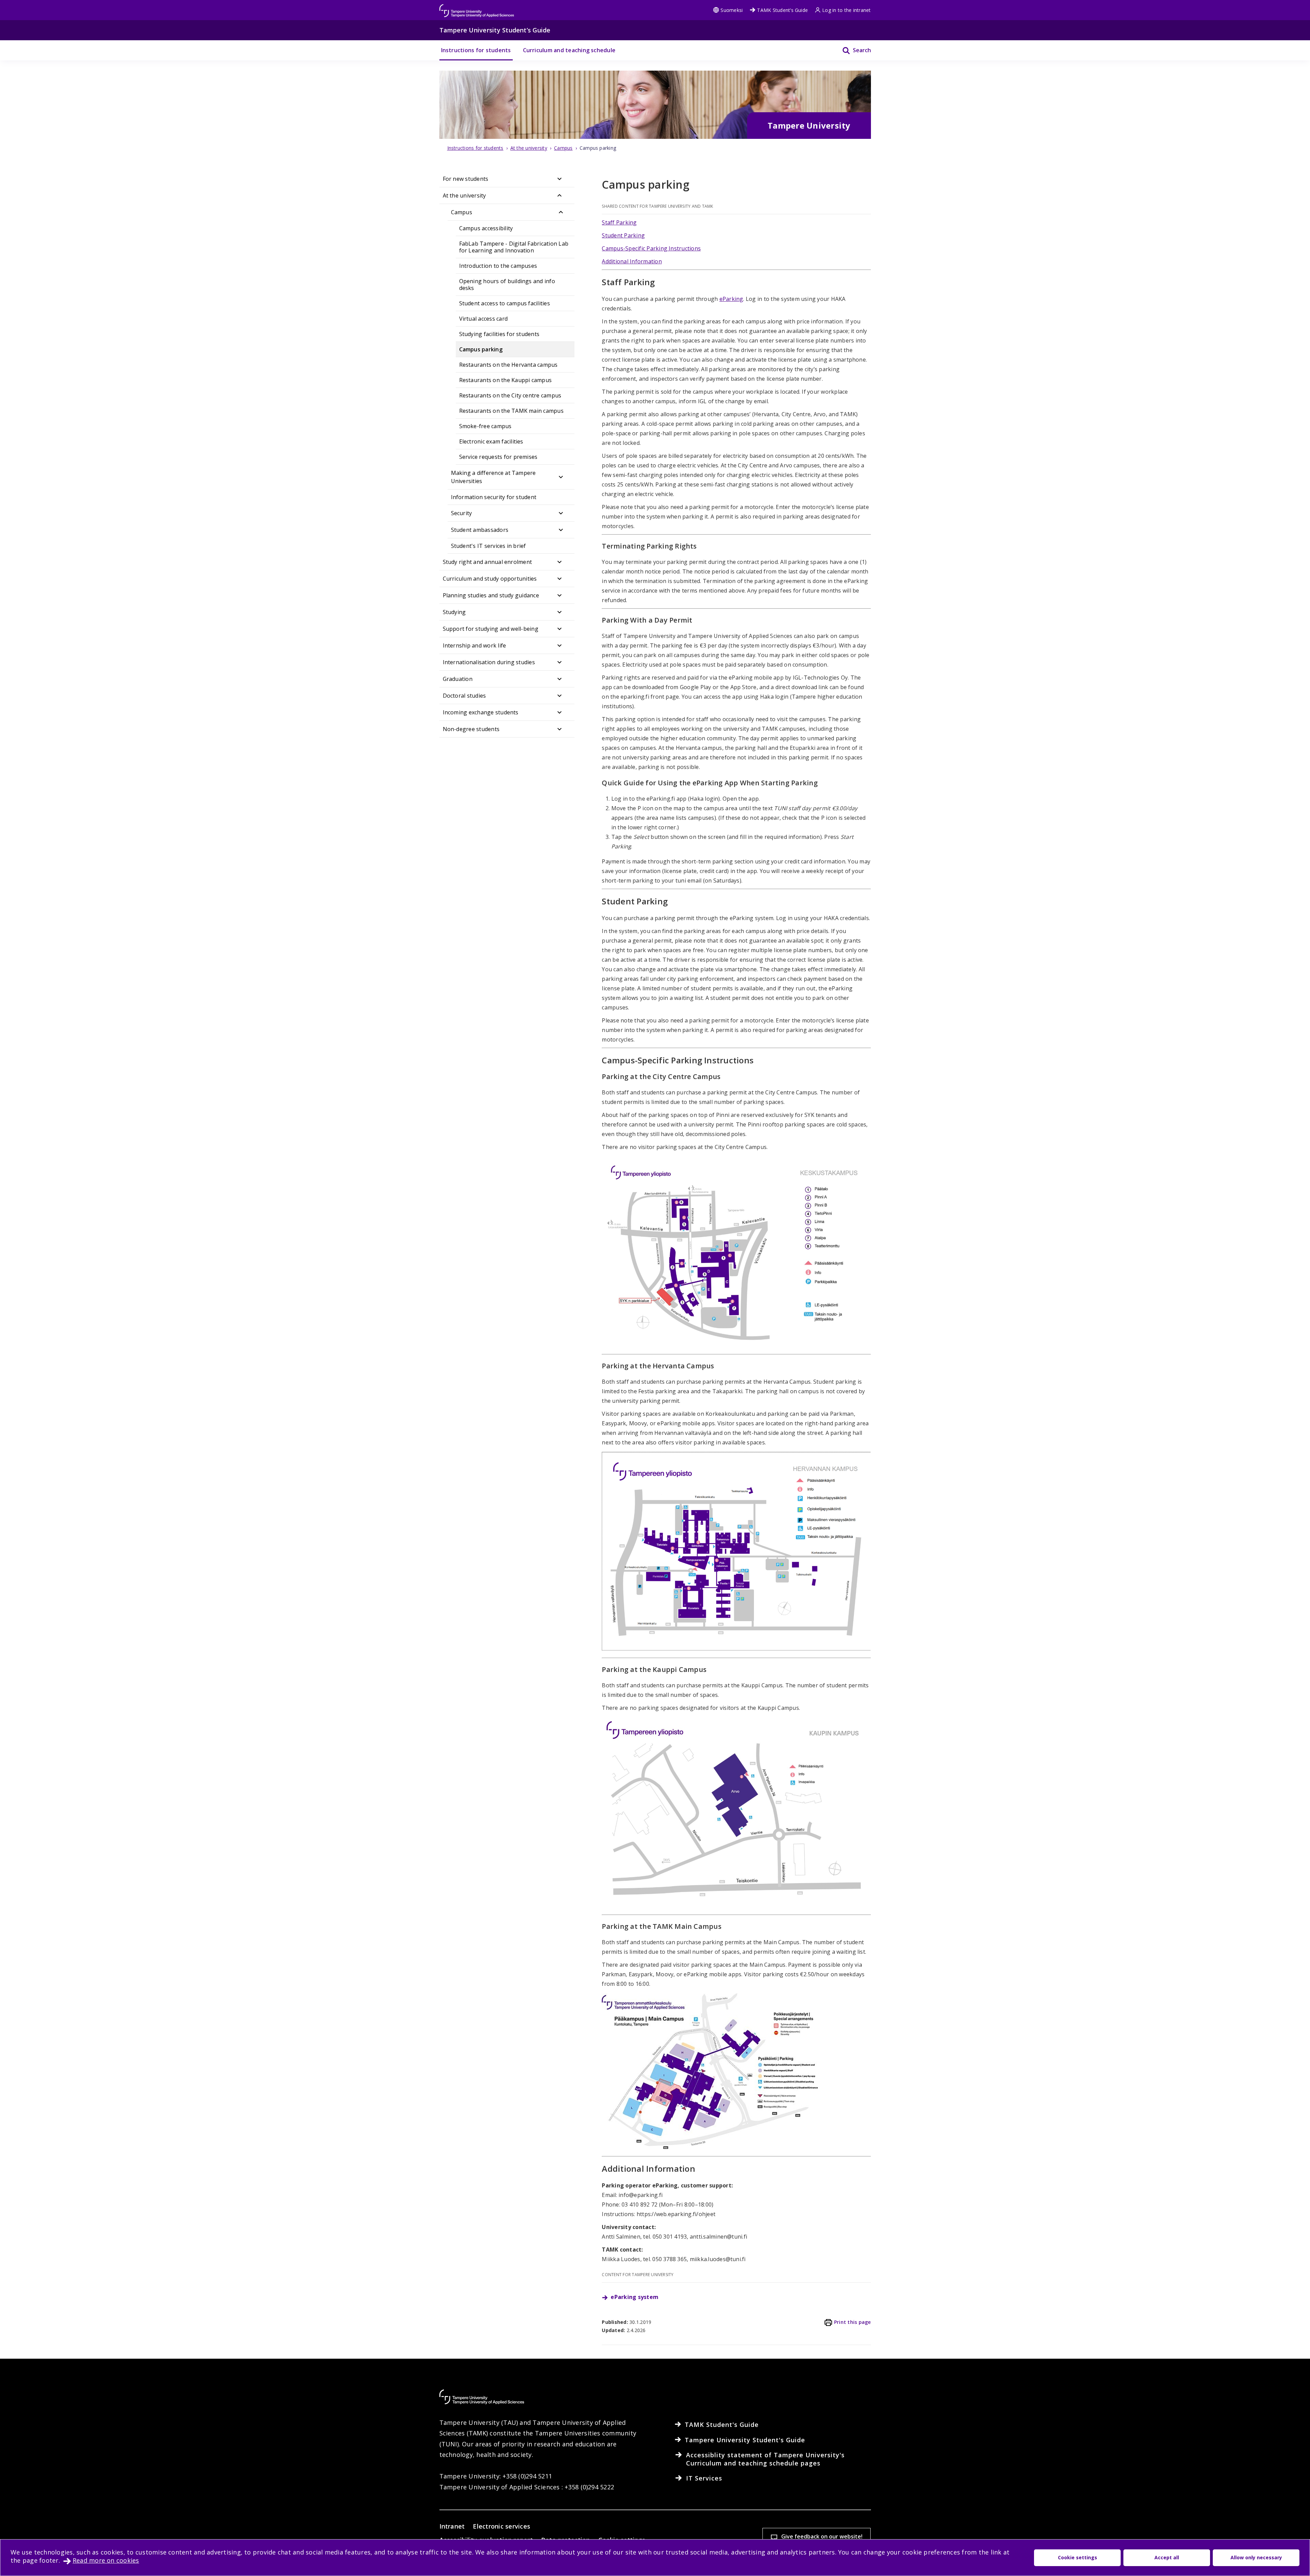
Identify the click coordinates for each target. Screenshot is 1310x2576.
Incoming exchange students (481, 712)
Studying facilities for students (499, 334)
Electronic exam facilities (491, 441)
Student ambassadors (480, 530)
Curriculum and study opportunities (490, 579)
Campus (462, 212)
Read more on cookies (106, 2560)
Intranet (452, 2526)
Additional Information (632, 261)
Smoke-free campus (485, 426)
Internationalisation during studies (489, 662)
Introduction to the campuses (498, 266)
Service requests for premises (498, 457)
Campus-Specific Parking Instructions (651, 248)
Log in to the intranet (846, 10)
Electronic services (501, 2526)
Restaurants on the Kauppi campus (506, 380)
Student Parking (623, 235)
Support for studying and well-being (491, 629)
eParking (731, 299)
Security (462, 513)
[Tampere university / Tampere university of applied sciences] (477, 7)
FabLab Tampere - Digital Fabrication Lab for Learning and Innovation (514, 247)
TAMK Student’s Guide (782, 10)
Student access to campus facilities (505, 303)
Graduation (458, 679)
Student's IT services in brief (489, 546)
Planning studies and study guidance (491, 595)
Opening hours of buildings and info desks (507, 285)
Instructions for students (476, 50)
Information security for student (494, 497)
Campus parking (481, 349)
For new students (466, 179)
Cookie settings (1078, 2557)
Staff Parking (619, 222)
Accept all (1167, 2557)
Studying (454, 612)
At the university (464, 195)
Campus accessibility (486, 228)
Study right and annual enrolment (487, 562)
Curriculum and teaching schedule (569, 50)
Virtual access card (484, 319)
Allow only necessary (1256, 2557)
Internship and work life (475, 645)
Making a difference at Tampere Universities (493, 477)
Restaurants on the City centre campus (510, 395)
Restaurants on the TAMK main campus (511, 411)
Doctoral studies (464, 696)
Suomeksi (732, 10)
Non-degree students (471, 729)
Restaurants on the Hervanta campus (508, 365)
